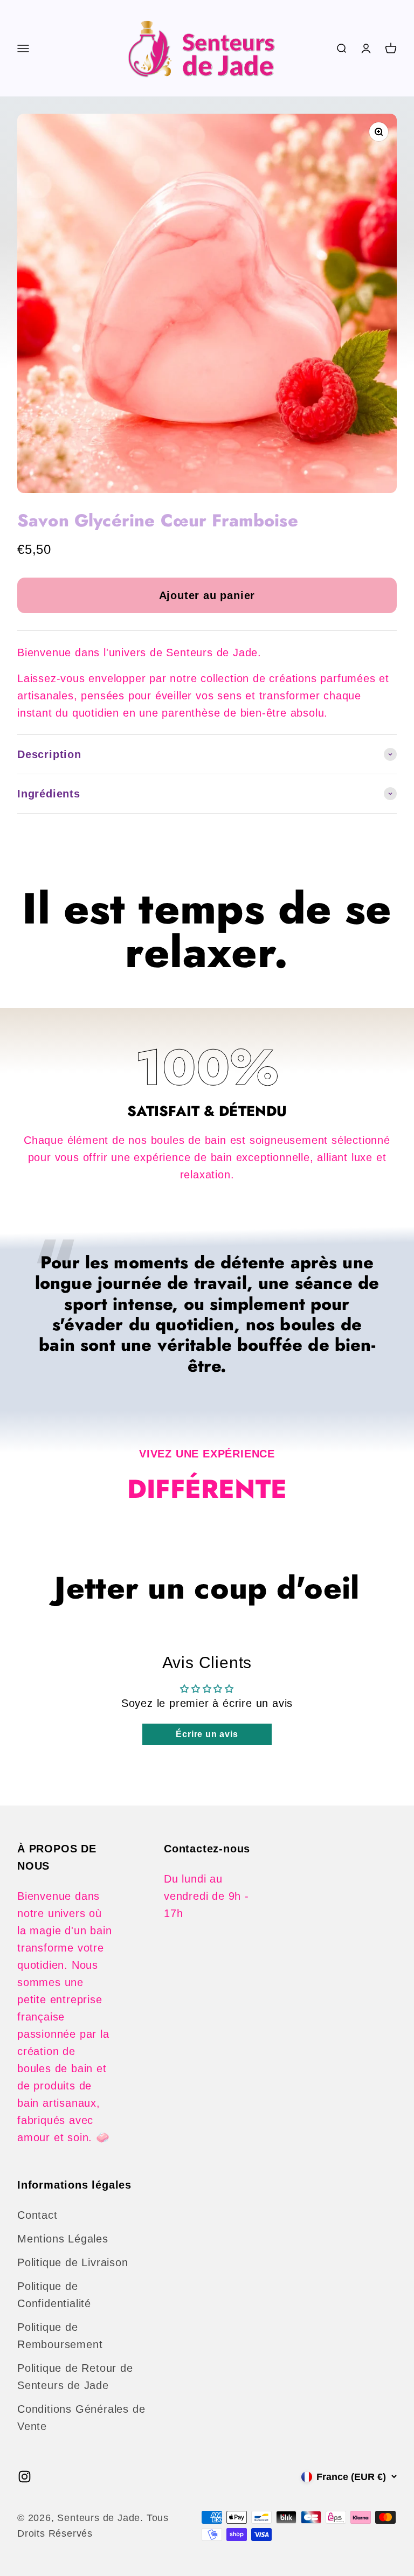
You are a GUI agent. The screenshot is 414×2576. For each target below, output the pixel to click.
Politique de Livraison (73, 2262)
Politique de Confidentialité (54, 2295)
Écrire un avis (207, 1734)
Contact (37, 2215)
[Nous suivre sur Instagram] (25, 2477)
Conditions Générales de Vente (81, 2418)
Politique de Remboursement (60, 2336)
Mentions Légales (63, 2239)
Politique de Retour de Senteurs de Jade (75, 2377)
